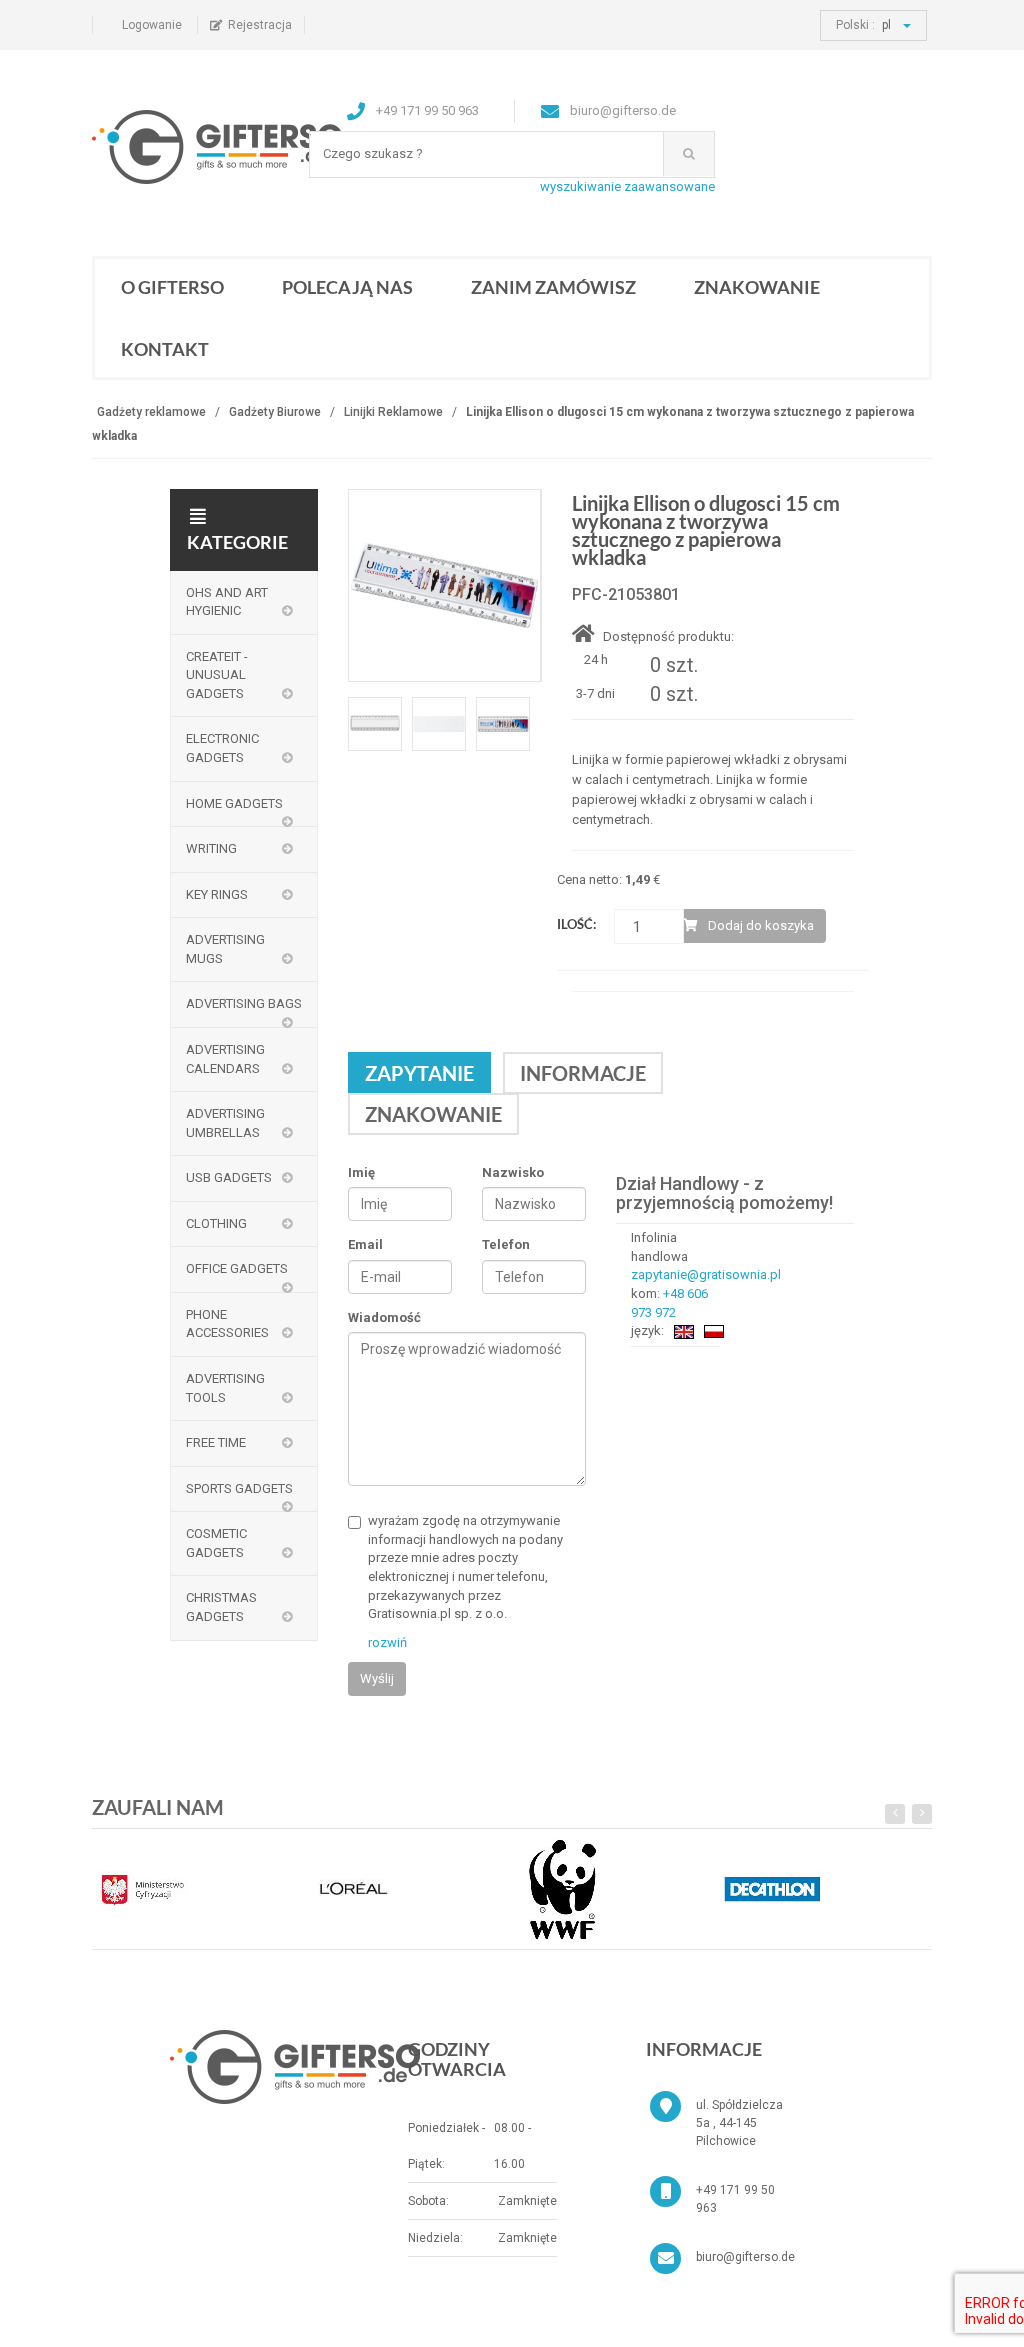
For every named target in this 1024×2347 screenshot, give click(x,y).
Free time (216, 1442)
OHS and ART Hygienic (227, 602)
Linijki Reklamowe (393, 412)
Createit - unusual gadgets (217, 675)
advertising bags (244, 1003)
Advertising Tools (225, 1388)
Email (365, 1244)
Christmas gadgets (221, 1607)
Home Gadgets (234, 803)
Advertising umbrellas (225, 1123)
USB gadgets (229, 1177)
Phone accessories (227, 1324)
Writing (211, 848)
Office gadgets (237, 1268)
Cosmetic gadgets (216, 1543)
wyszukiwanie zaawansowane (627, 186)
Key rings (217, 894)
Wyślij (377, 1678)
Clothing (216, 1223)
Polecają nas (347, 287)
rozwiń (387, 1642)
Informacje (583, 1073)
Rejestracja (260, 25)
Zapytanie (419, 1073)
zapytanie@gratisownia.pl (706, 1274)
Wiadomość (384, 1317)
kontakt (165, 349)
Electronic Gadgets (222, 748)
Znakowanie (757, 287)
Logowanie (152, 25)
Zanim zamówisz (553, 287)
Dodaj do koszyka (761, 925)
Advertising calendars (225, 1059)
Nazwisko (513, 1172)
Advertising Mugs (225, 949)
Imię (361, 1172)
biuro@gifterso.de (745, 2257)
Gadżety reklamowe (151, 412)
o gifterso (172, 287)
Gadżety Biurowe (275, 412)
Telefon (506, 1244)
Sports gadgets (239, 1488)
